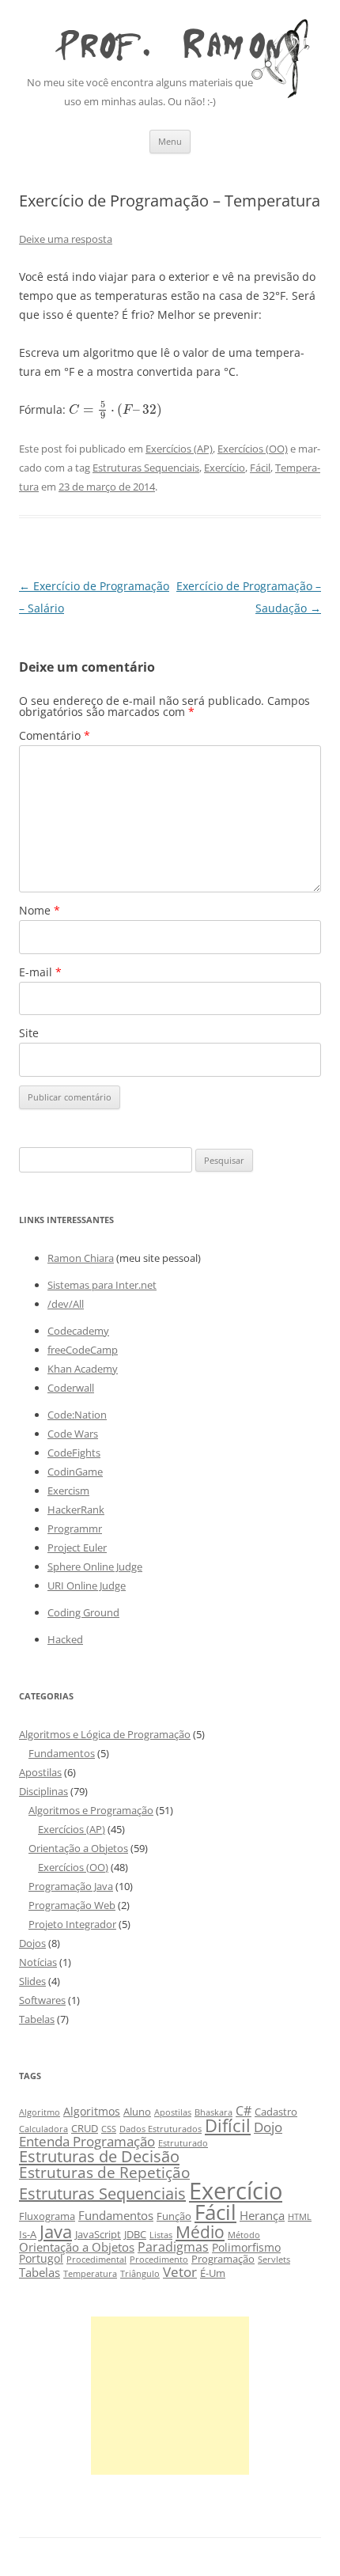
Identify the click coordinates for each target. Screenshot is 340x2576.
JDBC (135, 2235)
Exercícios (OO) (253, 449)
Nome (40, 910)
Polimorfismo (246, 2247)
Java (56, 2231)
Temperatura (90, 2274)
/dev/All (66, 1304)
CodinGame (75, 1472)
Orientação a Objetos (78, 1848)
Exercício (225, 468)
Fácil (260, 468)
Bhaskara (213, 2112)
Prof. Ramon (170, 40)
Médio (200, 2231)
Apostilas (40, 1772)
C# (244, 2110)
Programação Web (72, 1905)
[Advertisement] (170, 2396)
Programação (223, 2259)
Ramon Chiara (81, 1258)
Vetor (180, 2272)
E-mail (40, 972)
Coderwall (71, 1388)
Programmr (75, 1529)
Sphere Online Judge (95, 1566)
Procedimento (159, 2260)
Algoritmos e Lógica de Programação (105, 1734)
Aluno (137, 2112)
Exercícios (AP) (179, 449)
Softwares (42, 2000)
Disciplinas (43, 1791)
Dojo (268, 2127)
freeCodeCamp (83, 1350)
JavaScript (98, 2235)
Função (174, 2216)
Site (29, 1033)
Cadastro (276, 2112)
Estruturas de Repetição (104, 2172)
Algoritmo (40, 2112)
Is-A (28, 2235)
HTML (300, 2217)
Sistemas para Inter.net (102, 1285)
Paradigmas (173, 2246)
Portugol (41, 2258)
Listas (161, 2235)
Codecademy (78, 1331)
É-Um (213, 2273)
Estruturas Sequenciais (146, 468)
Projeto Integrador (72, 1924)
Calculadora (43, 2129)
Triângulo (140, 2274)
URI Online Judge (87, 1585)
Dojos (32, 1943)
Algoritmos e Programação (91, 1810)
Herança (262, 2215)
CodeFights (74, 1453)
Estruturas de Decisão (99, 2156)
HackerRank (76, 1510)
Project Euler (77, 1547)
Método (244, 2235)
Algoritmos (92, 2111)
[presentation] (116, 409)
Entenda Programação (87, 2141)
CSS (109, 2129)
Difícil (228, 2125)
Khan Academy (83, 1369)
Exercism (68, 1491)
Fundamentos (62, 1753)
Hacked (65, 1639)
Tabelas (37, 2019)
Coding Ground (83, 1612)
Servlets (274, 2260)
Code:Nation (77, 1415)
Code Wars (73, 1434)
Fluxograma (47, 2216)
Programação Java (71, 1886)
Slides (32, 1981)
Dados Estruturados (161, 2129)
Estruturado (183, 2143)
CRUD (85, 2129)
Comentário (55, 735)
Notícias (38, 1962)
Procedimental (96, 2260)
